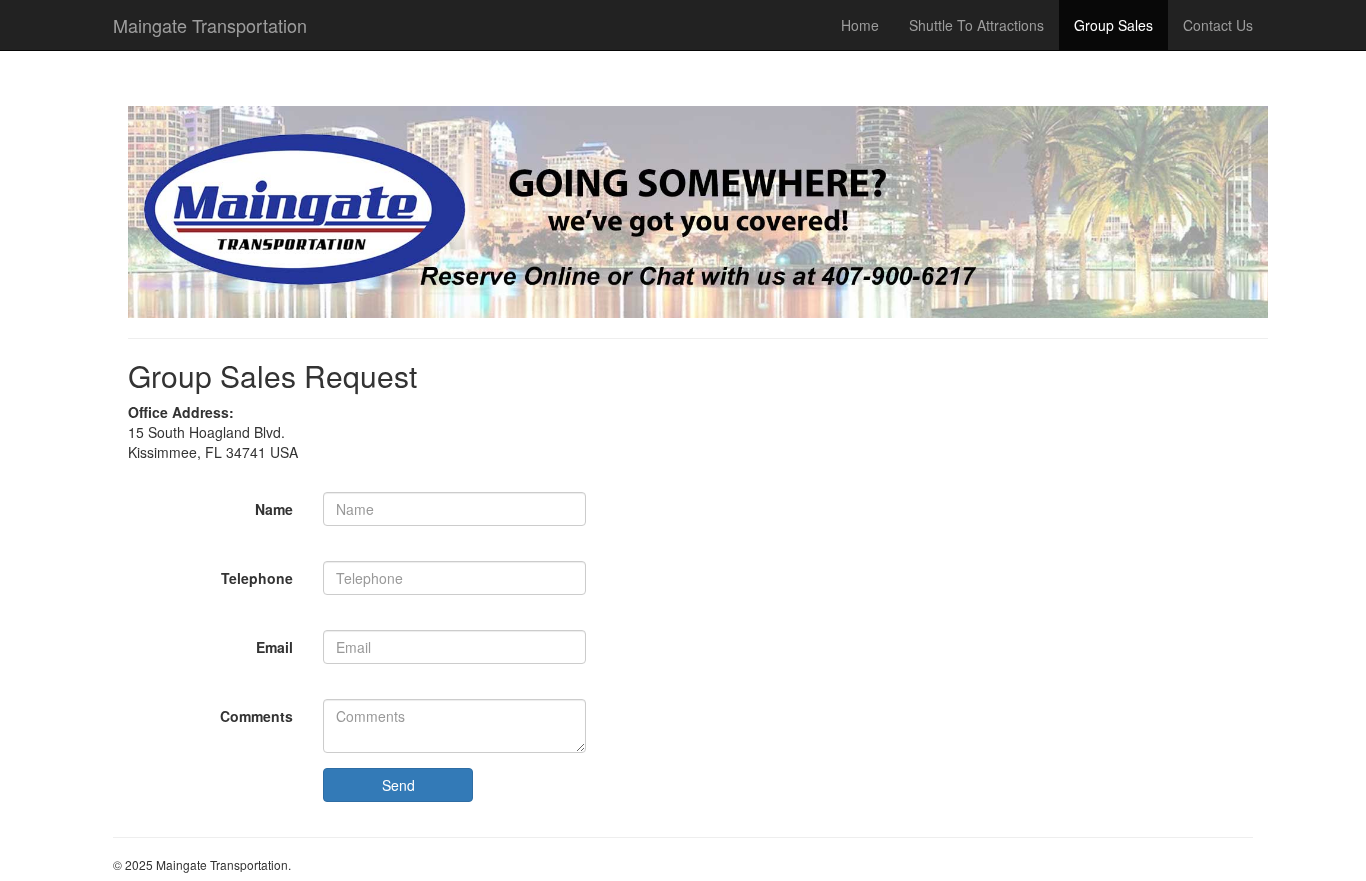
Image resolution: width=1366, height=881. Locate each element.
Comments (256, 716)
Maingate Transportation (210, 25)
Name (274, 509)
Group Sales (1113, 25)
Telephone (257, 578)
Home (860, 25)
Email (274, 647)
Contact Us (1218, 25)
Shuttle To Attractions (976, 25)
